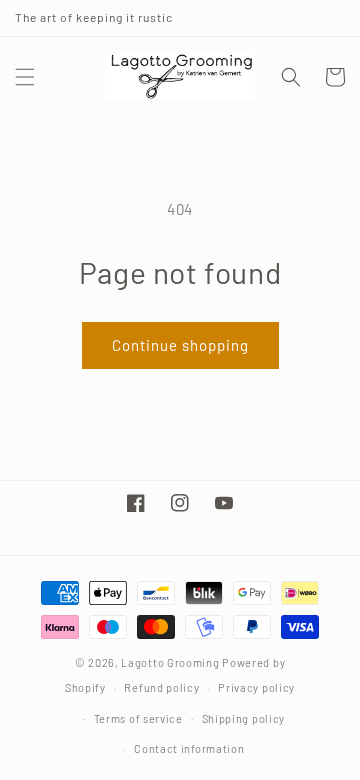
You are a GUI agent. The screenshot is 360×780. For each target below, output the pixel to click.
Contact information (189, 748)
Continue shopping (180, 345)
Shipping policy (244, 718)
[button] (25, 77)
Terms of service (138, 718)
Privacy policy (256, 687)
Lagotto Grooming (170, 662)
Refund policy (161, 687)
